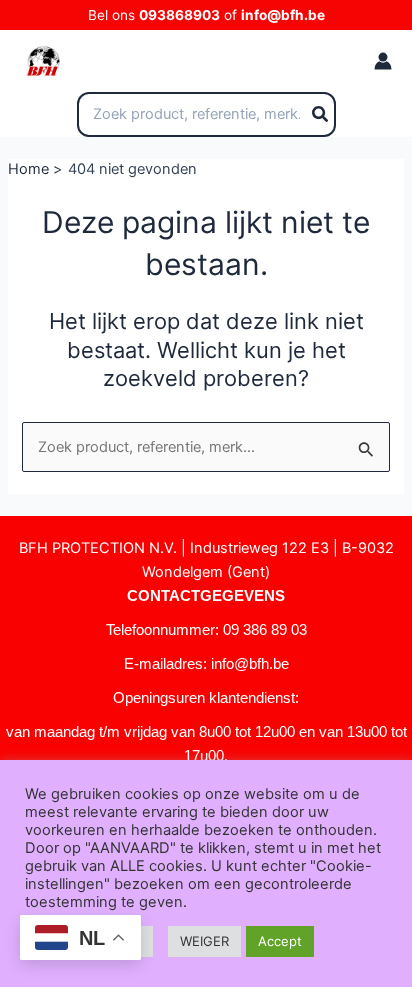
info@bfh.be (283, 15)
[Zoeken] (321, 115)
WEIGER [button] (204, 941)
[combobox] (206, 115)
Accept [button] (280, 941)
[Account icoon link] (383, 61)
